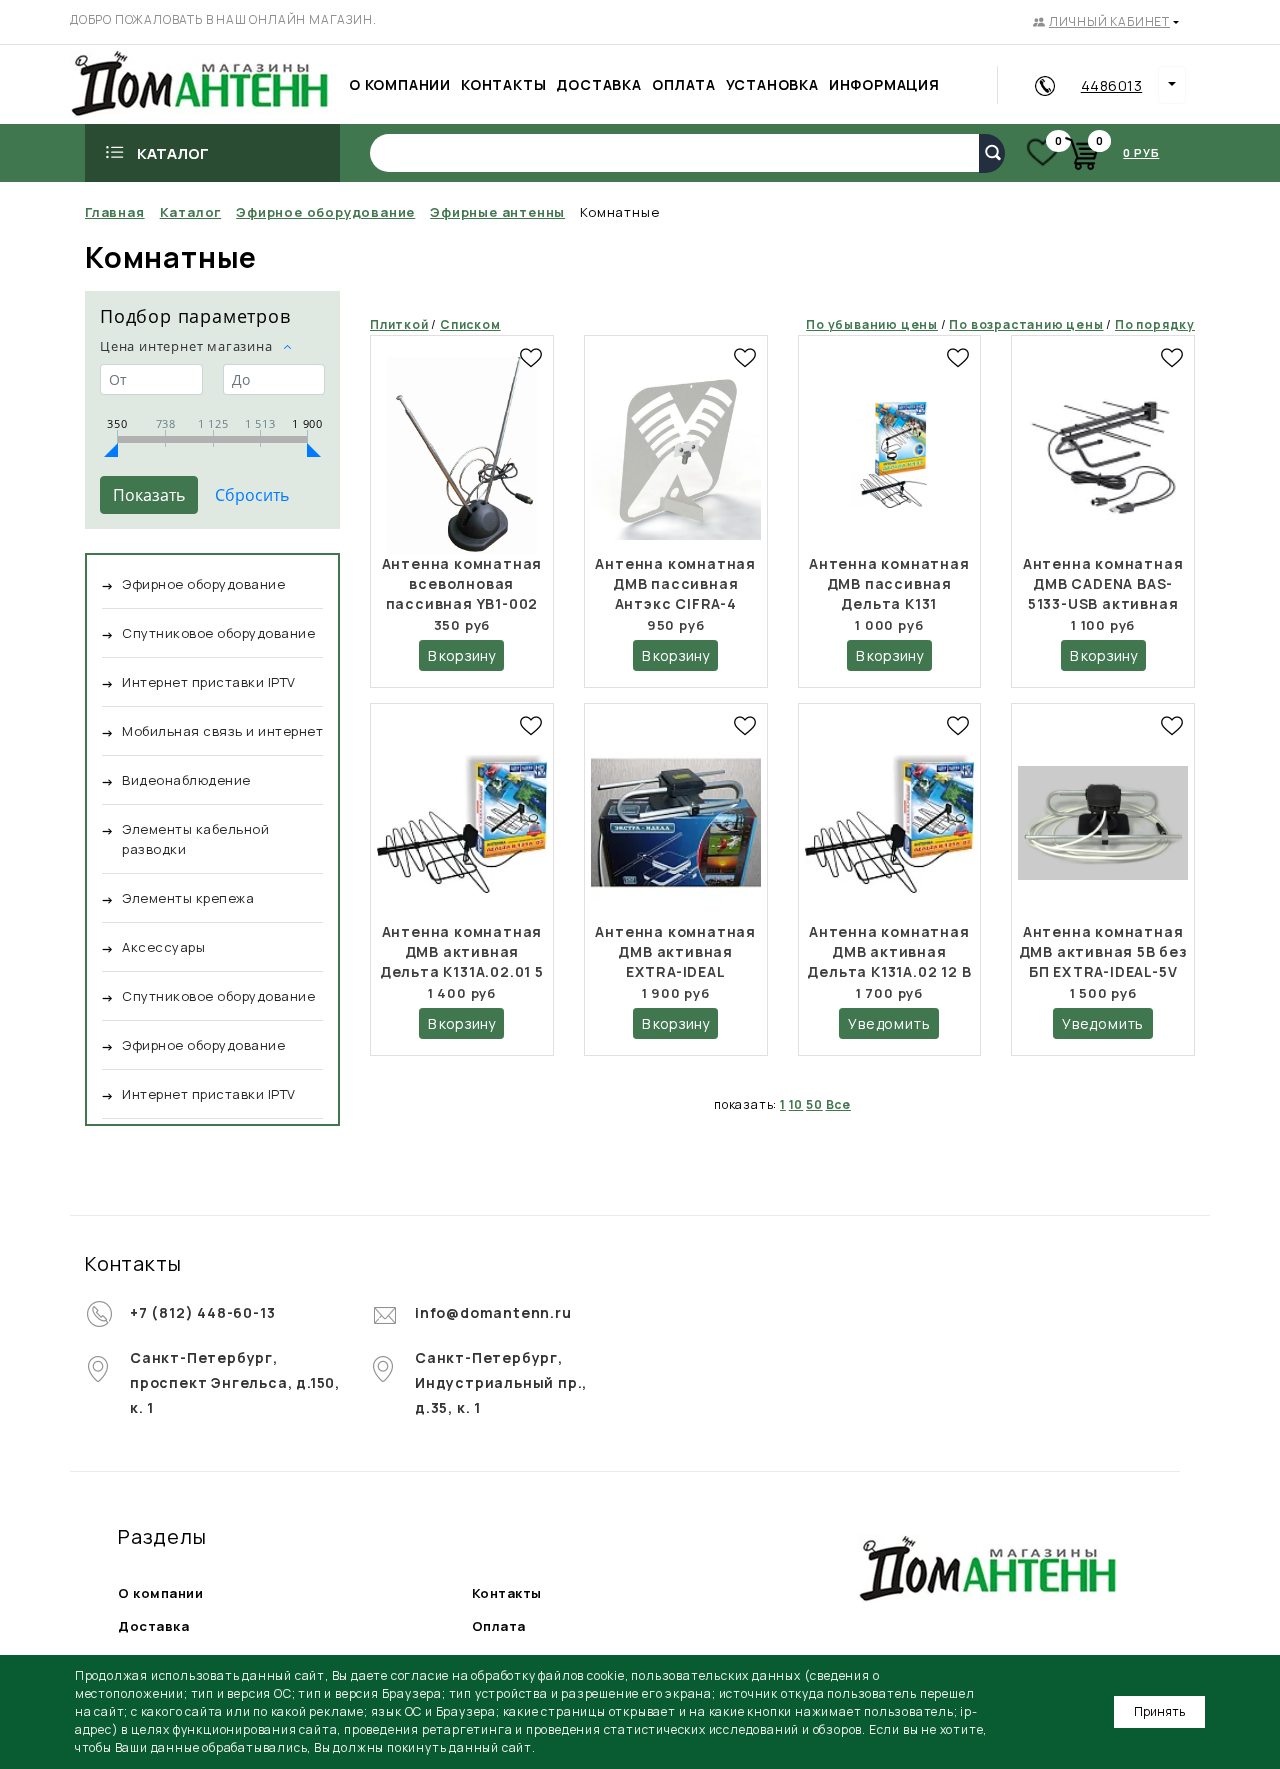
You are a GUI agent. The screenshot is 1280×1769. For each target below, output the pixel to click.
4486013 (1112, 85)
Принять (1159, 1711)
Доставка (153, 1626)
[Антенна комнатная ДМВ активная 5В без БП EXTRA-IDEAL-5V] (1103, 823)
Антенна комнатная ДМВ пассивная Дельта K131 (889, 583)
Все (838, 1104)
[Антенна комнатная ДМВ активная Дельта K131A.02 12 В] (890, 823)
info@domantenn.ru (493, 1312)
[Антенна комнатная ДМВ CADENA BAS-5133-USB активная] (1103, 455)
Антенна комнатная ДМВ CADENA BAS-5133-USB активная (1103, 583)
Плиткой (399, 324)
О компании (160, 1593)
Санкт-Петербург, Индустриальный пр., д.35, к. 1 (501, 1382)
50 (814, 1104)
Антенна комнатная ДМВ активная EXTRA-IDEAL (675, 951)
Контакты (507, 1593)
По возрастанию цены (1026, 324)
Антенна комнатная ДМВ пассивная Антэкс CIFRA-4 (675, 583)
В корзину (461, 655)
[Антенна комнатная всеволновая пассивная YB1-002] (462, 455)
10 (796, 1104)
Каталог (173, 153)
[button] (1106, 22)
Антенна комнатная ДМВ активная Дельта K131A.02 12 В (889, 951)
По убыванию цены (872, 324)
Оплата (499, 1626)
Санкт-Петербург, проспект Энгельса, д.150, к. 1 (235, 1382)
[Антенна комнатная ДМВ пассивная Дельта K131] (890, 455)
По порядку (1155, 324)
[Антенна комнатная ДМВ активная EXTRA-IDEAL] (676, 823)
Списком (470, 324)
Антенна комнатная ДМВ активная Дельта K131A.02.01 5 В (462, 961)
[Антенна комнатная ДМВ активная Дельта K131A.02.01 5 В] (462, 823)
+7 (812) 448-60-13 (202, 1312)
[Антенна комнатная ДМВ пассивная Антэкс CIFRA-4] (676, 455)
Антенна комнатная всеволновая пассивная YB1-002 (462, 583)
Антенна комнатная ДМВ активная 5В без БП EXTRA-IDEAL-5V (1103, 951)
